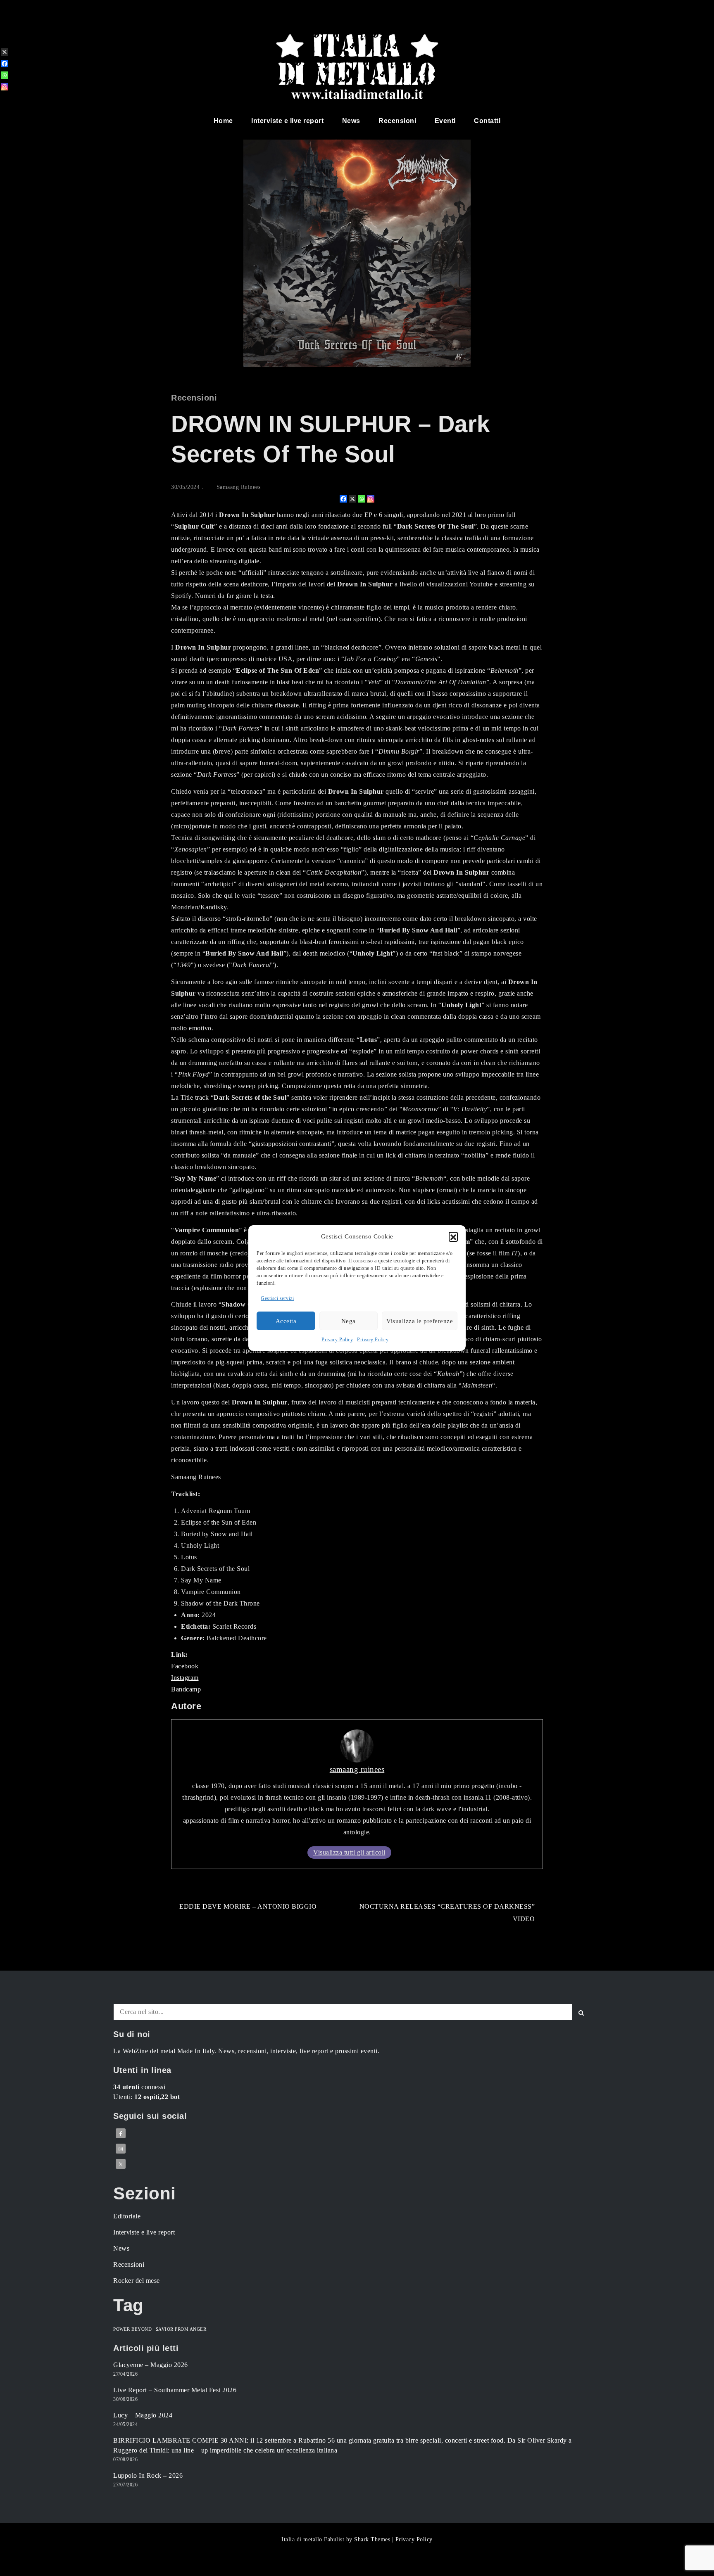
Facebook (185, 1666)
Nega (349, 1321)
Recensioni (397, 121)
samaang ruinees (239, 487)
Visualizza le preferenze (420, 1321)
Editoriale (127, 2216)
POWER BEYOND (132, 2329)
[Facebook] (343, 499)
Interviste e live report (287, 121)
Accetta (286, 1321)
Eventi (445, 121)
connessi (139, 2087)
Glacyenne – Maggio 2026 (151, 2365)
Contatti (487, 121)
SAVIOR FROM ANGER (181, 2329)
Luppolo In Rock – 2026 (148, 2475)
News (351, 121)
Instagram (185, 1678)
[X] (352, 499)
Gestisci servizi (277, 1298)
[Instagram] (371, 499)
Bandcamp (186, 1689)
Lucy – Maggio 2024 (143, 2415)
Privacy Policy (337, 1340)
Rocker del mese (137, 2281)
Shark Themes (373, 2539)
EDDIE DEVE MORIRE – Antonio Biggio (248, 1906)
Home (223, 121)
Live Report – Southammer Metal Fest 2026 (175, 2390)
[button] (453, 1236)
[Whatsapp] (362, 499)
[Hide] (3, 100)
